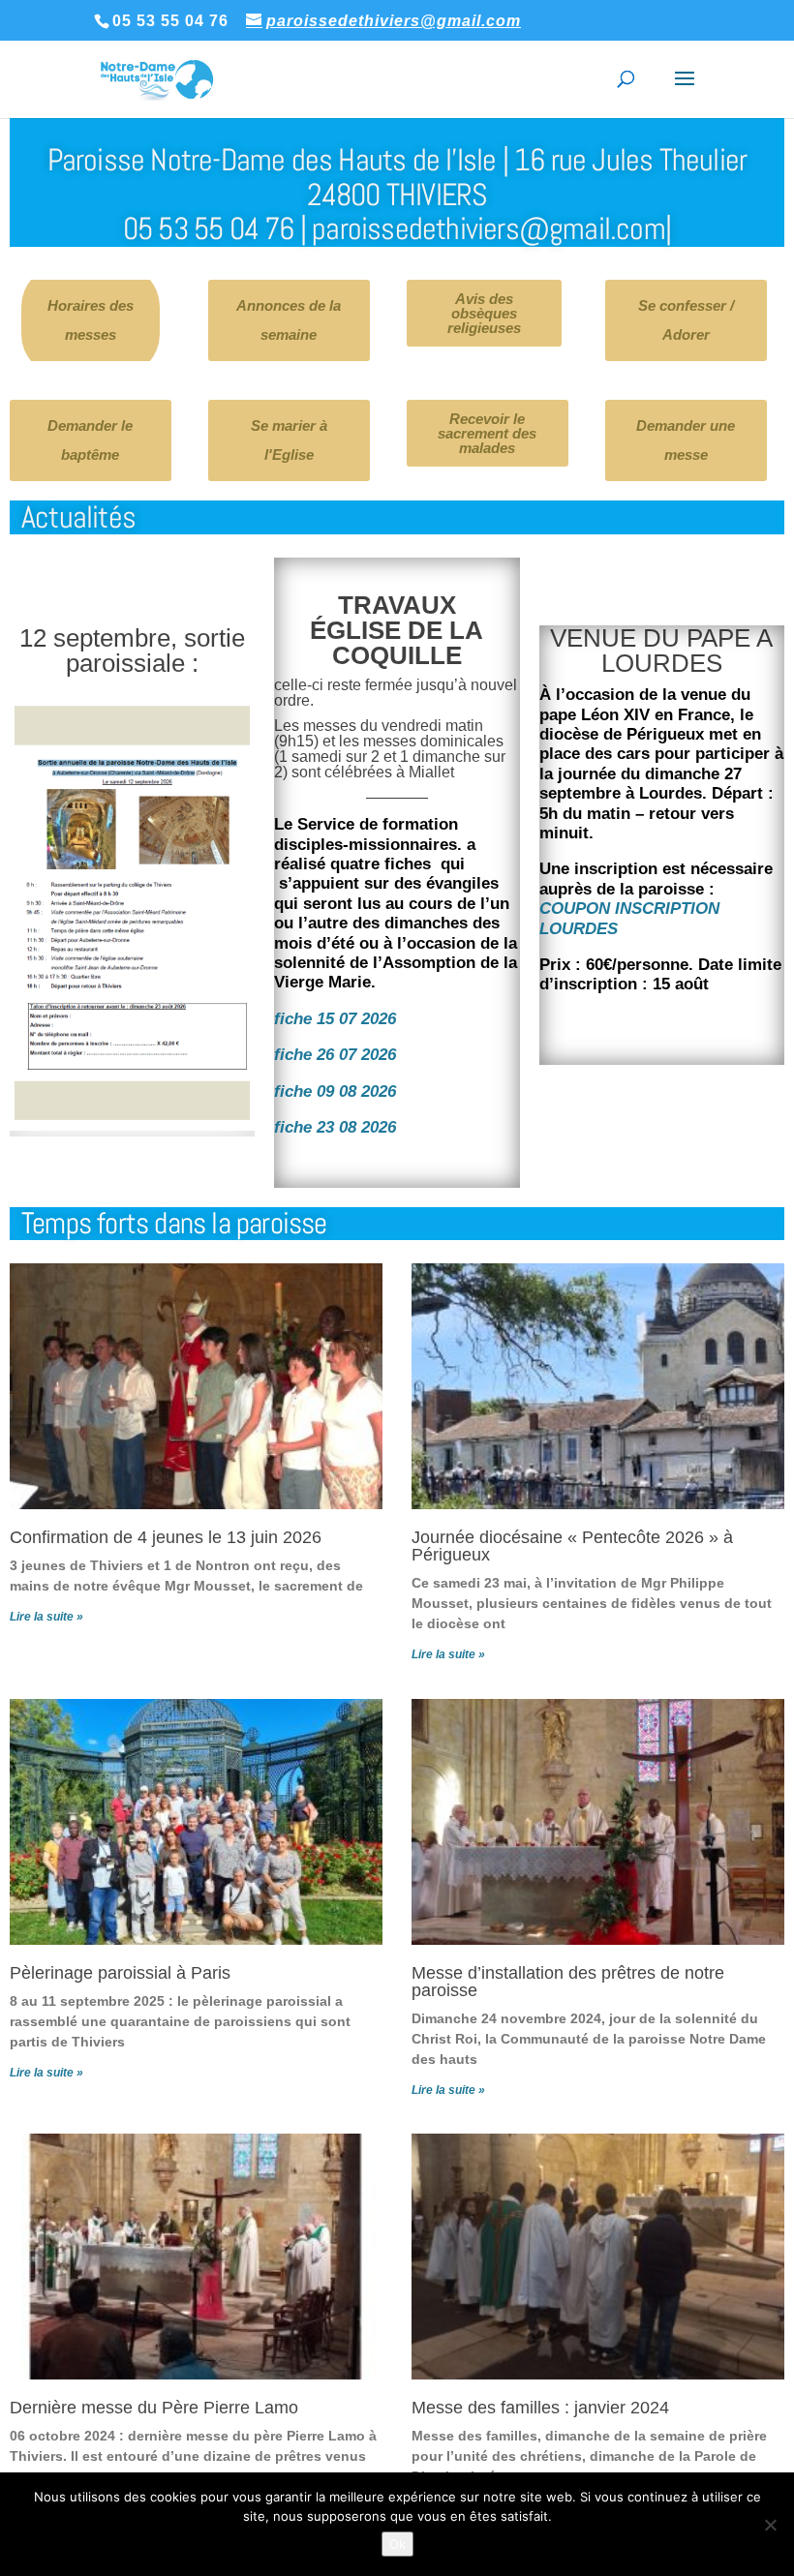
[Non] (770, 2525)
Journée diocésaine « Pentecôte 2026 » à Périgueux (572, 1546)
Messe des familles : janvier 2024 (540, 2408)
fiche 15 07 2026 (335, 1019)
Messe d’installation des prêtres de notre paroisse (568, 1982)
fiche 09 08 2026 (335, 1091)
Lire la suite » (46, 1617)
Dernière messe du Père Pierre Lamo (154, 2408)
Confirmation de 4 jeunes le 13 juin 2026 (166, 1537)
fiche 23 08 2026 (335, 1127)
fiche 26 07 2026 (335, 1055)
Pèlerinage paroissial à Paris (120, 1973)
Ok (397, 2544)
